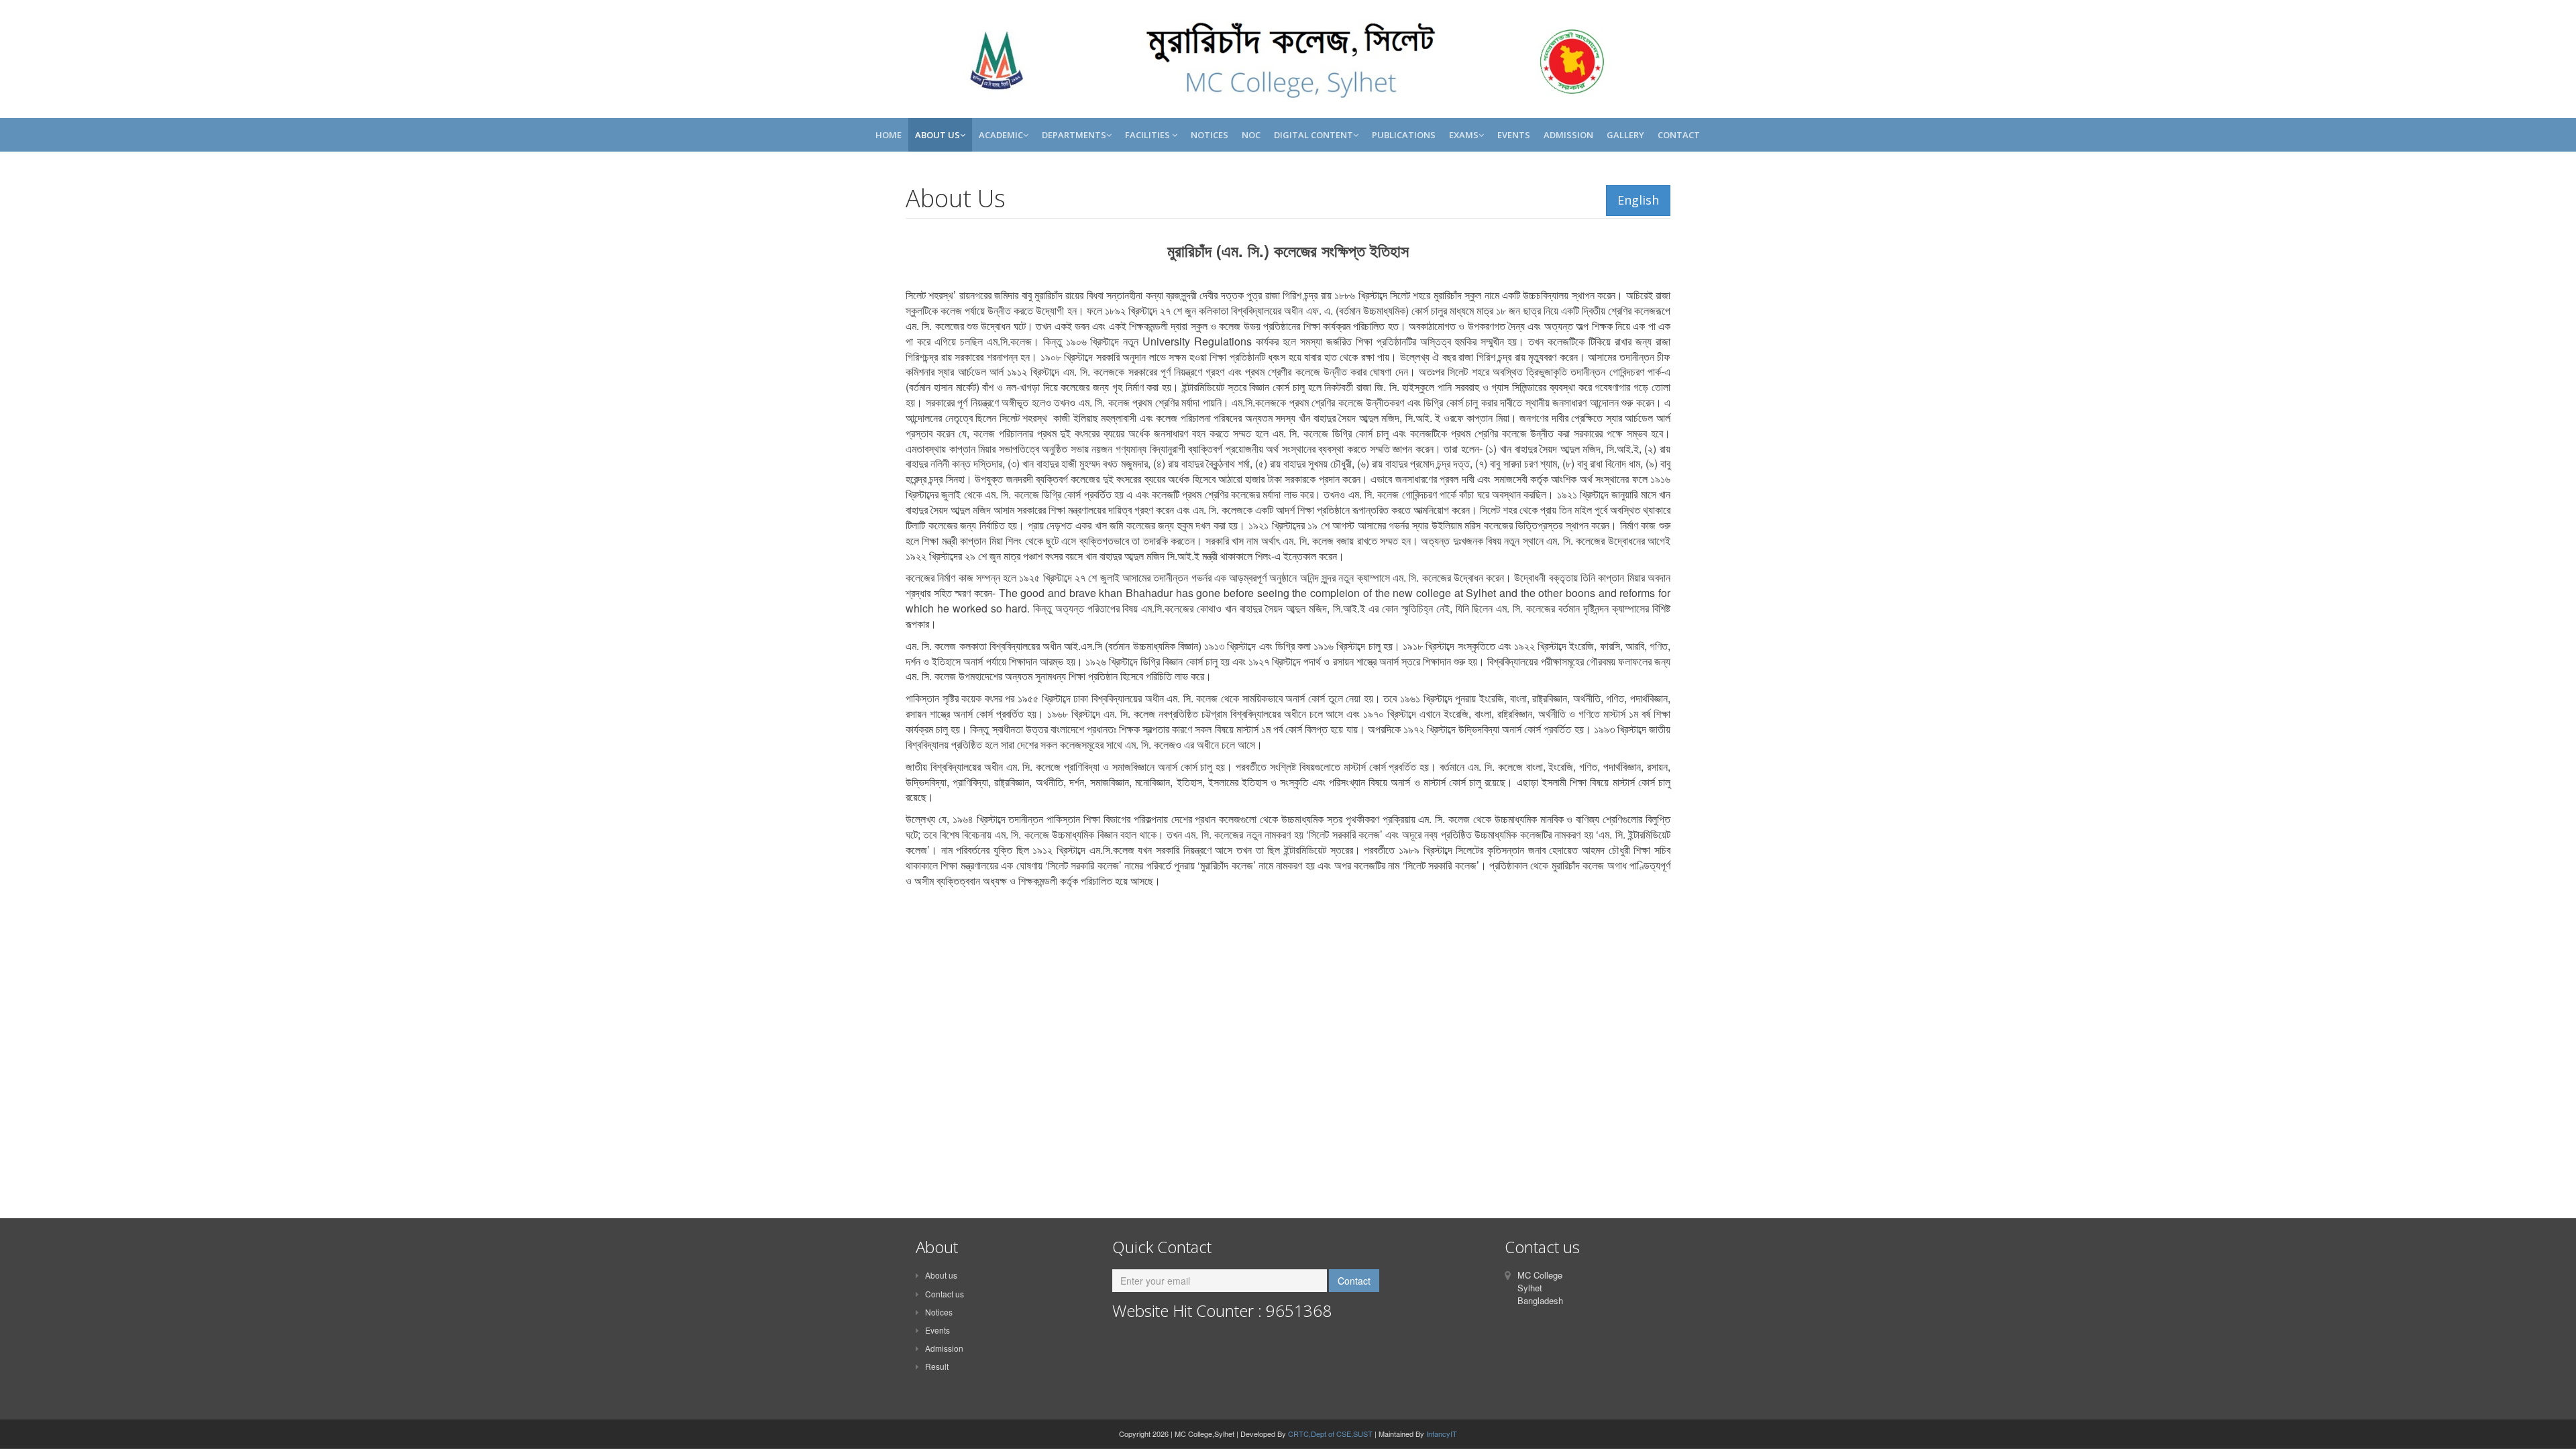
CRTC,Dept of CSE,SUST (1330, 1434)
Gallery (1625, 135)
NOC (1251, 135)
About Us (937, 135)
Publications (1404, 135)
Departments (1074, 135)
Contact (1679, 135)
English (1638, 200)
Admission (1568, 135)
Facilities (1148, 135)
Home (889, 135)
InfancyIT (1442, 1434)
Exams (1464, 135)
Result (937, 1366)
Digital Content (1313, 135)
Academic (1001, 135)
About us (941, 1275)
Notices (1210, 135)
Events (1514, 135)
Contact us (945, 1294)
